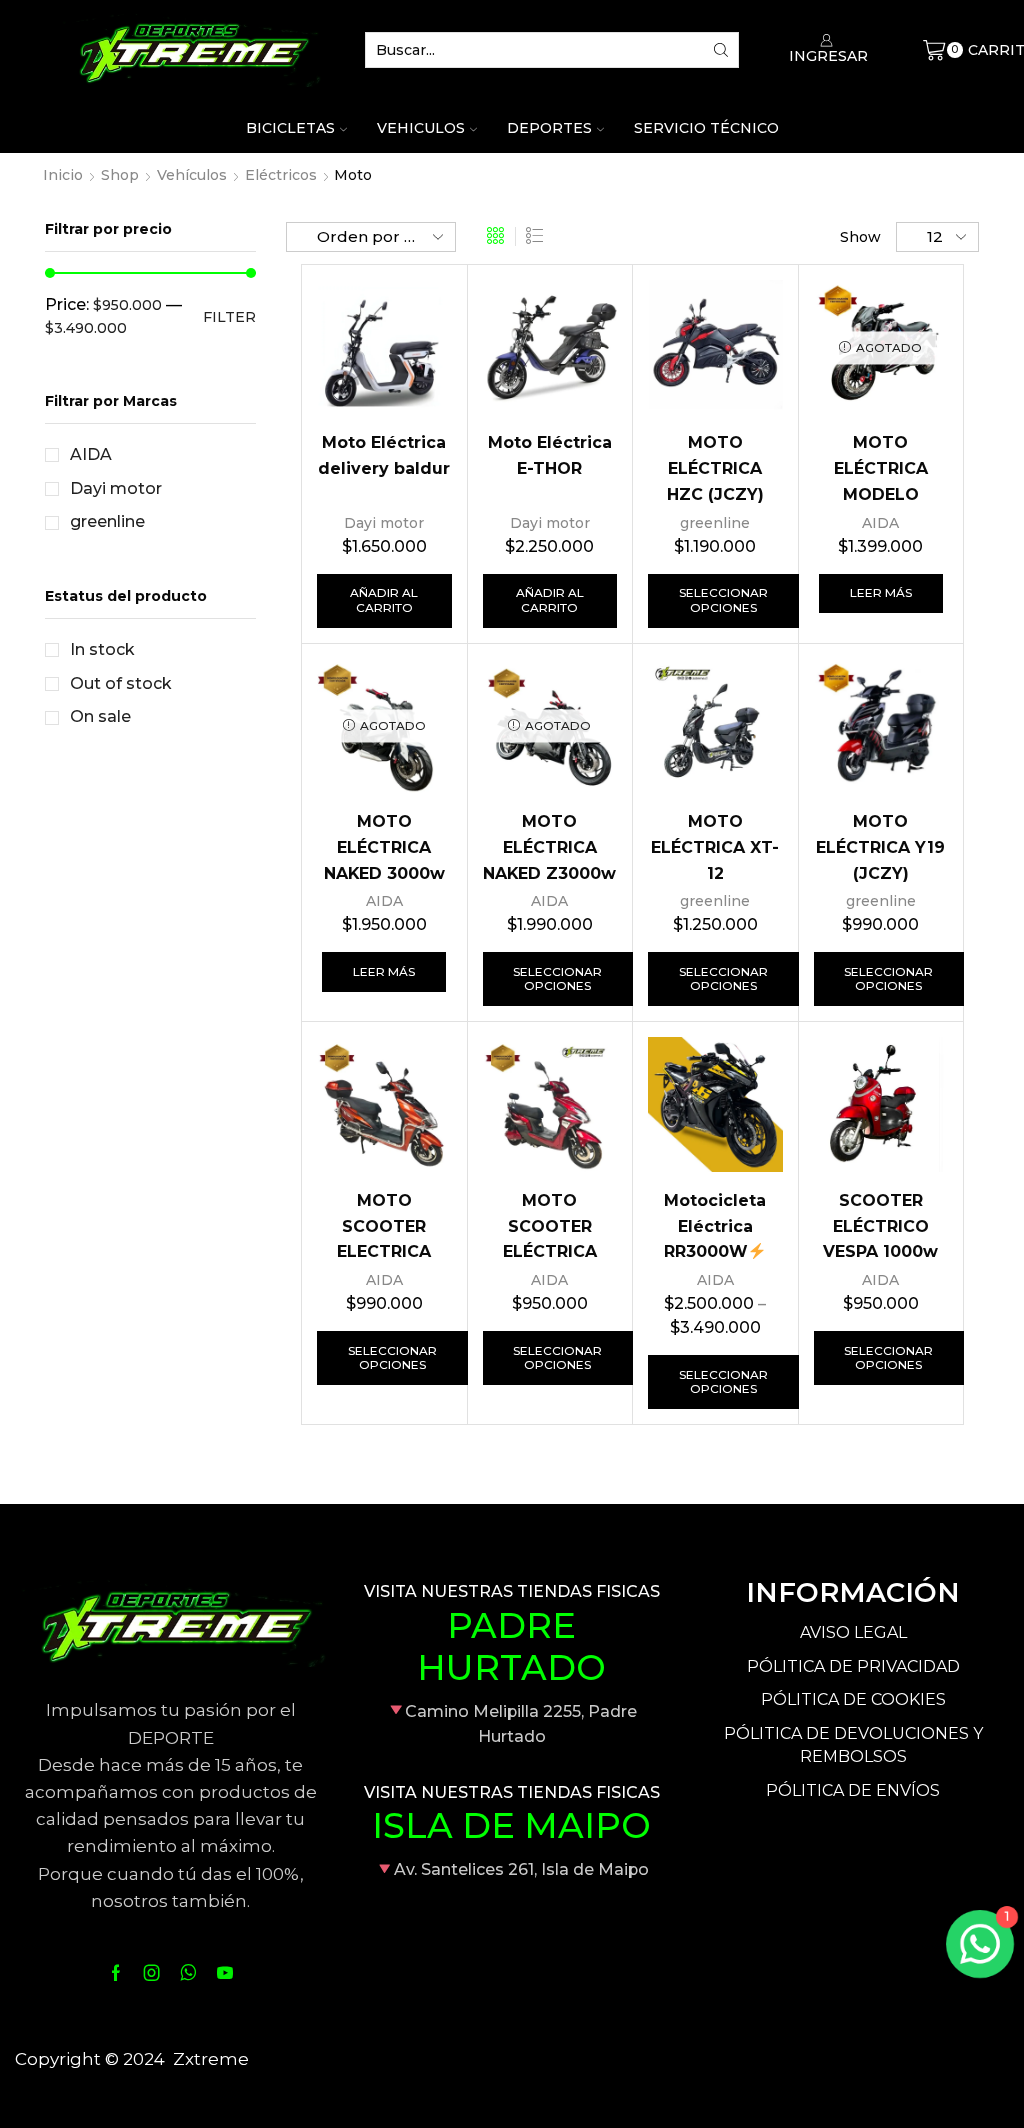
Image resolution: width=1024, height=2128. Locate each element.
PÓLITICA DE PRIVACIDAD (853, 1666)
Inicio (63, 175)
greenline (715, 523)
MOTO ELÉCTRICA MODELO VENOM (881, 481)
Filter (229, 317)
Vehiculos (421, 128)
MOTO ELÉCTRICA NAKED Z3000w (549, 847)
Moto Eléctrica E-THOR (550, 455)
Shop (120, 175)
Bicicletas (290, 128)
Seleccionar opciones (723, 599)
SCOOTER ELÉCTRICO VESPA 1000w (880, 1226)
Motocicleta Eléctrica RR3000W (715, 1226)
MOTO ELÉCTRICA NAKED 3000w (384, 847)
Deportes (549, 128)
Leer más (881, 592)
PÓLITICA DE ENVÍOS (853, 1790)
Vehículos (192, 175)
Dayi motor (384, 523)
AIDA (880, 523)
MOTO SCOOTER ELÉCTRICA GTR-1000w (550, 1239)
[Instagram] (152, 1973)
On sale (100, 716)
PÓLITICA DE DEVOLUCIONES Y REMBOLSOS (853, 1745)
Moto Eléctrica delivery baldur (384, 455)
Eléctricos (281, 175)
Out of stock (121, 683)
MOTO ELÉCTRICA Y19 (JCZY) (880, 847)
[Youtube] (225, 1973)
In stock (102, 649)
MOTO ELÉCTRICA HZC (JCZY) (715, 468)
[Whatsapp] (188, 1973)
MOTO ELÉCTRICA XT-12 (715, 847)
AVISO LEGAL (853, 1632)
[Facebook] (116, 1973)
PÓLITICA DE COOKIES (853, 1699)
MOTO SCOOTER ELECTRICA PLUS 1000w (384, 1239)
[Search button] (721, 50)
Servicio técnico (706, 128)
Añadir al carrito (384, 599)
